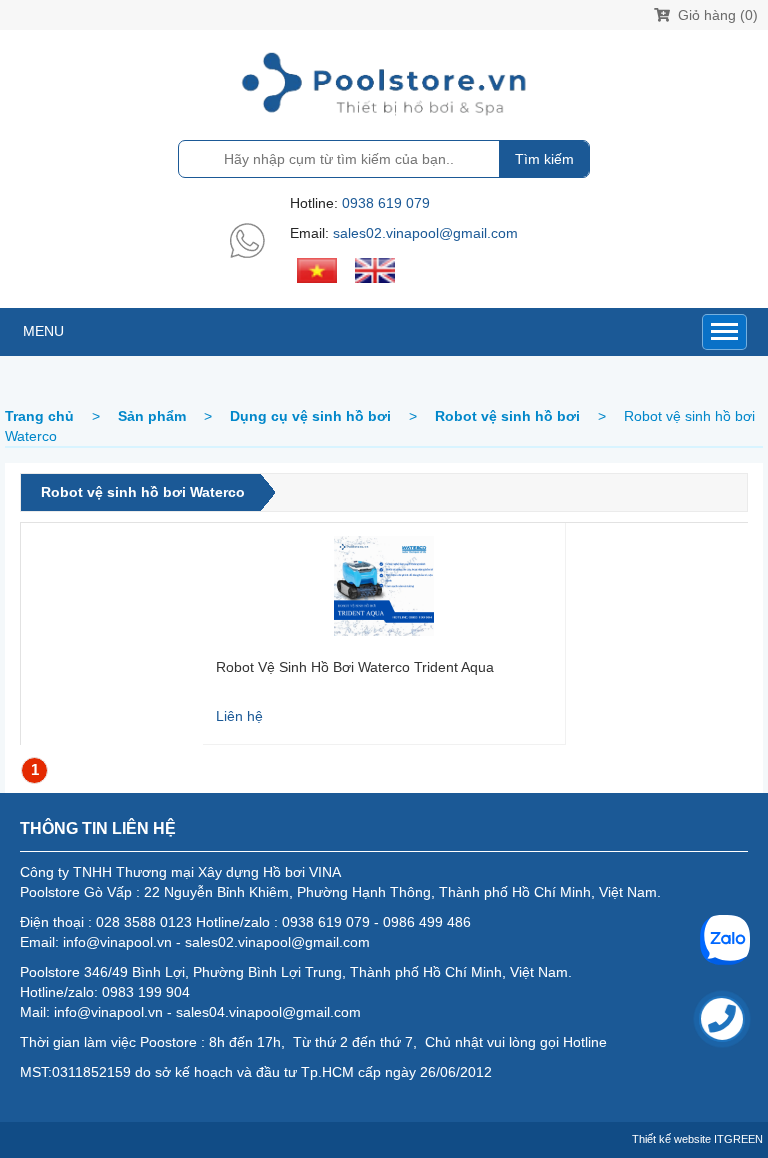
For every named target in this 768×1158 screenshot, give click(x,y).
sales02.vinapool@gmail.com (425, 233)
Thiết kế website (671, 1139)
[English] (375, 269)
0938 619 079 (386, 203)
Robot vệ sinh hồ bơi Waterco (143, 492)
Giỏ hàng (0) (716, 15)
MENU (43, 331)
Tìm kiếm (544, 159)
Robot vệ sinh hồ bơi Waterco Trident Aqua (355, 667)
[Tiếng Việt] (317, 269)
